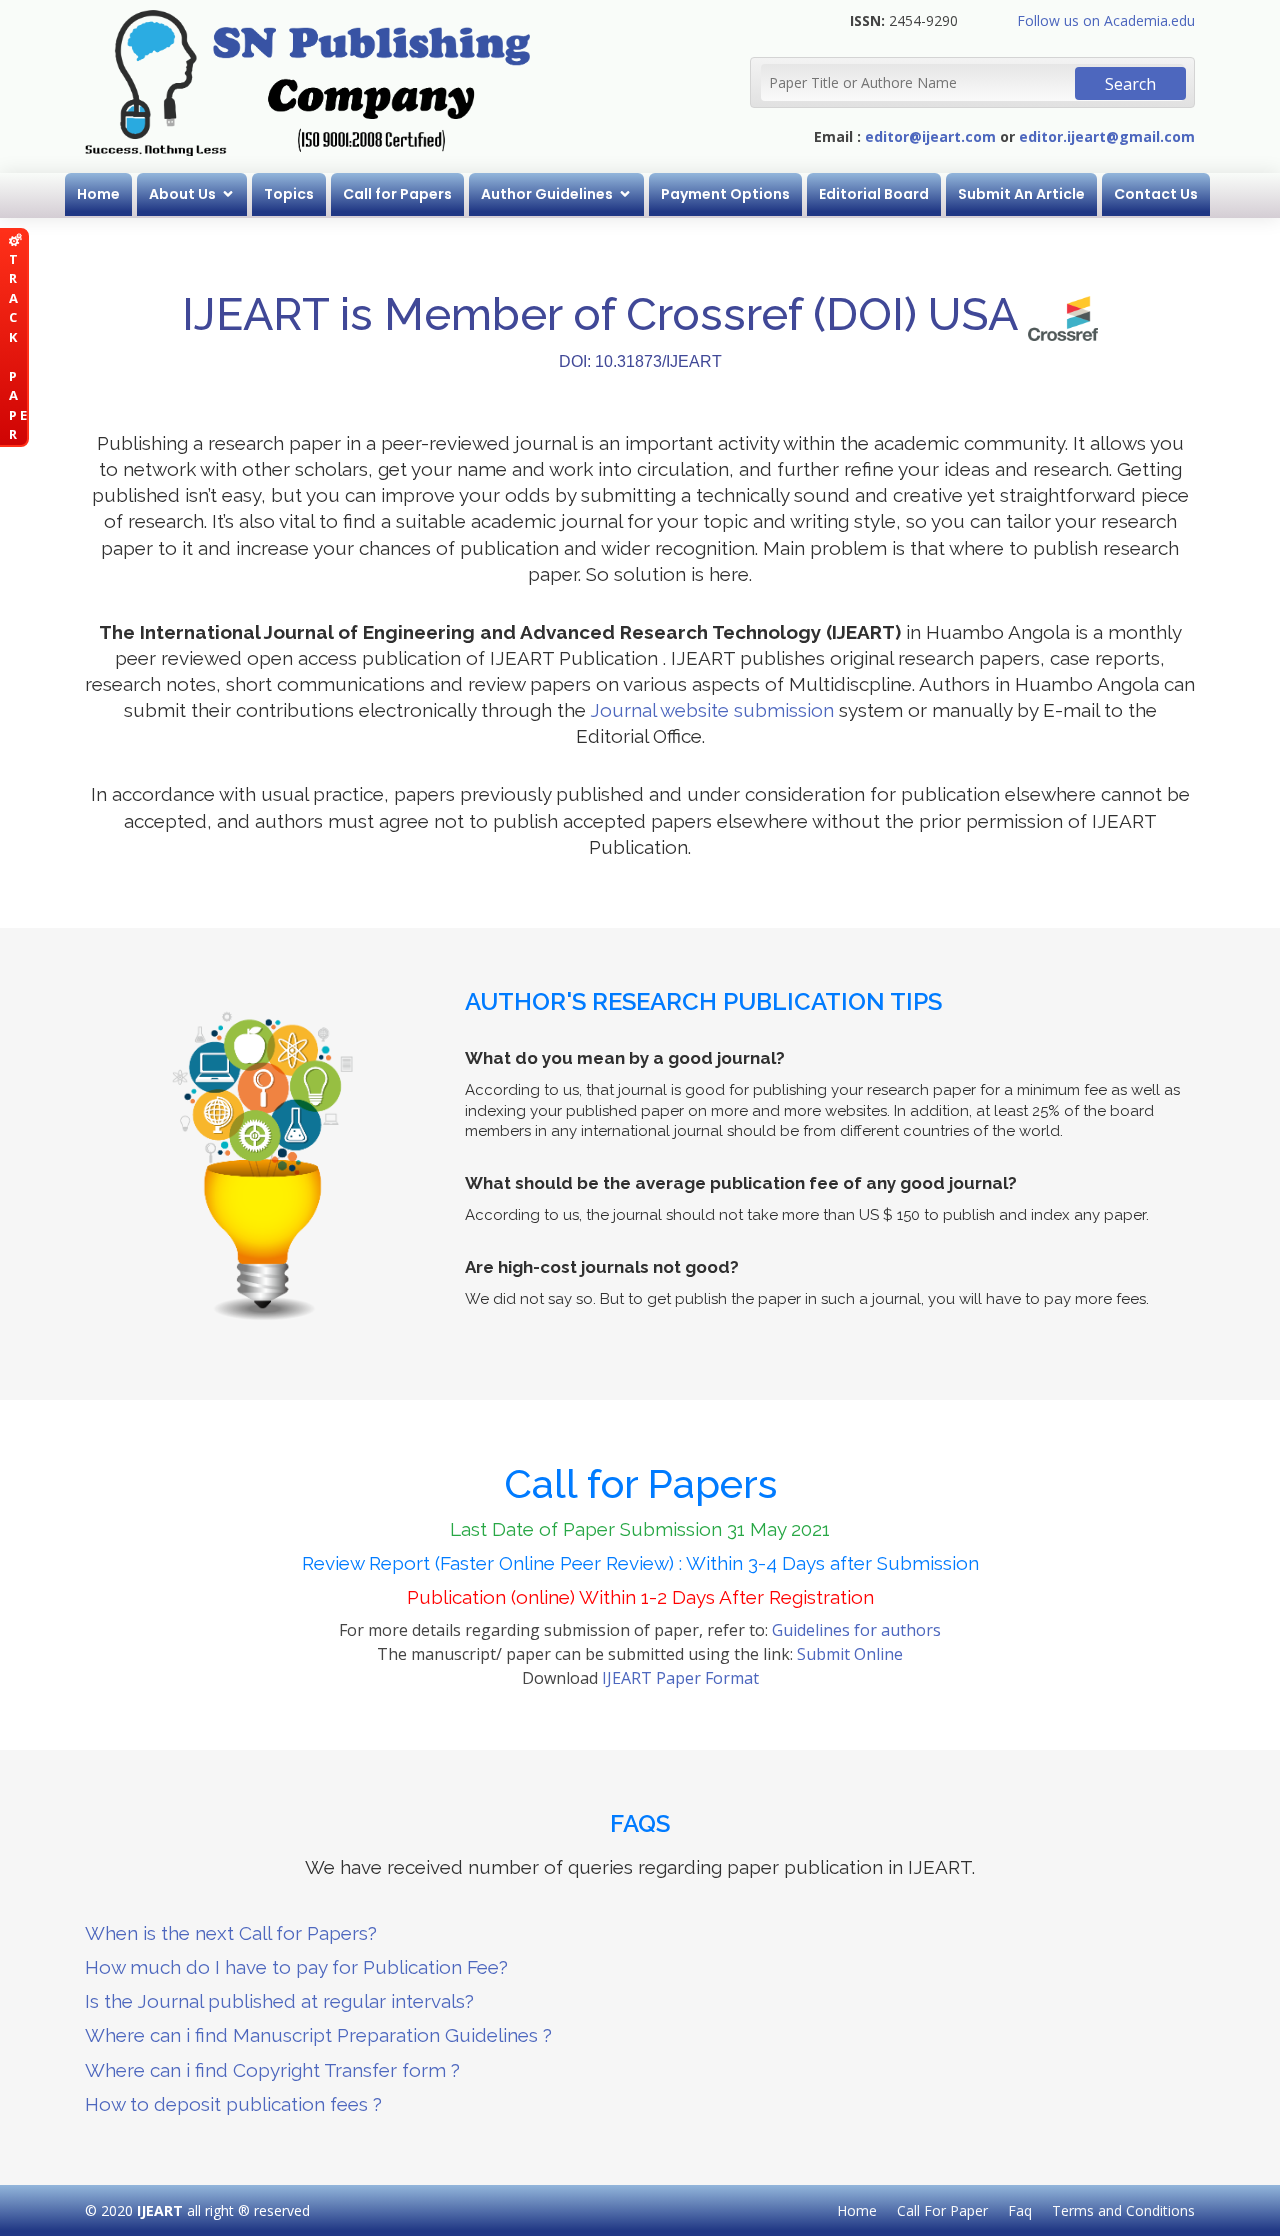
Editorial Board (874, 194)
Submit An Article (1021, 194)
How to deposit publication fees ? (233, 2104)
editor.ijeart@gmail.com (1107, 136)
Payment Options (725, 194)
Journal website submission (712, 710)
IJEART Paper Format (680, 1678)
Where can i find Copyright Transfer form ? (272, 2070)
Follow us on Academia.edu (1106, 20)
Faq (1020, 2210)
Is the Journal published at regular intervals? (279, 2001)
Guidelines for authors (856, 1630)
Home (98, 194)
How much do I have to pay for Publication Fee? (296, 1967)
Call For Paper (942, 2210)
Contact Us (1156, 194)
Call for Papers (397, 194)
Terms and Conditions (1123, 2210)
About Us (182, 194)
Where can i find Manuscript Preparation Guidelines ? (318, 2035)
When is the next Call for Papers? (231, 1933)
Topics (289, 194)
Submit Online (850, 1654)
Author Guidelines (547, 194)
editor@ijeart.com (930, 136)
